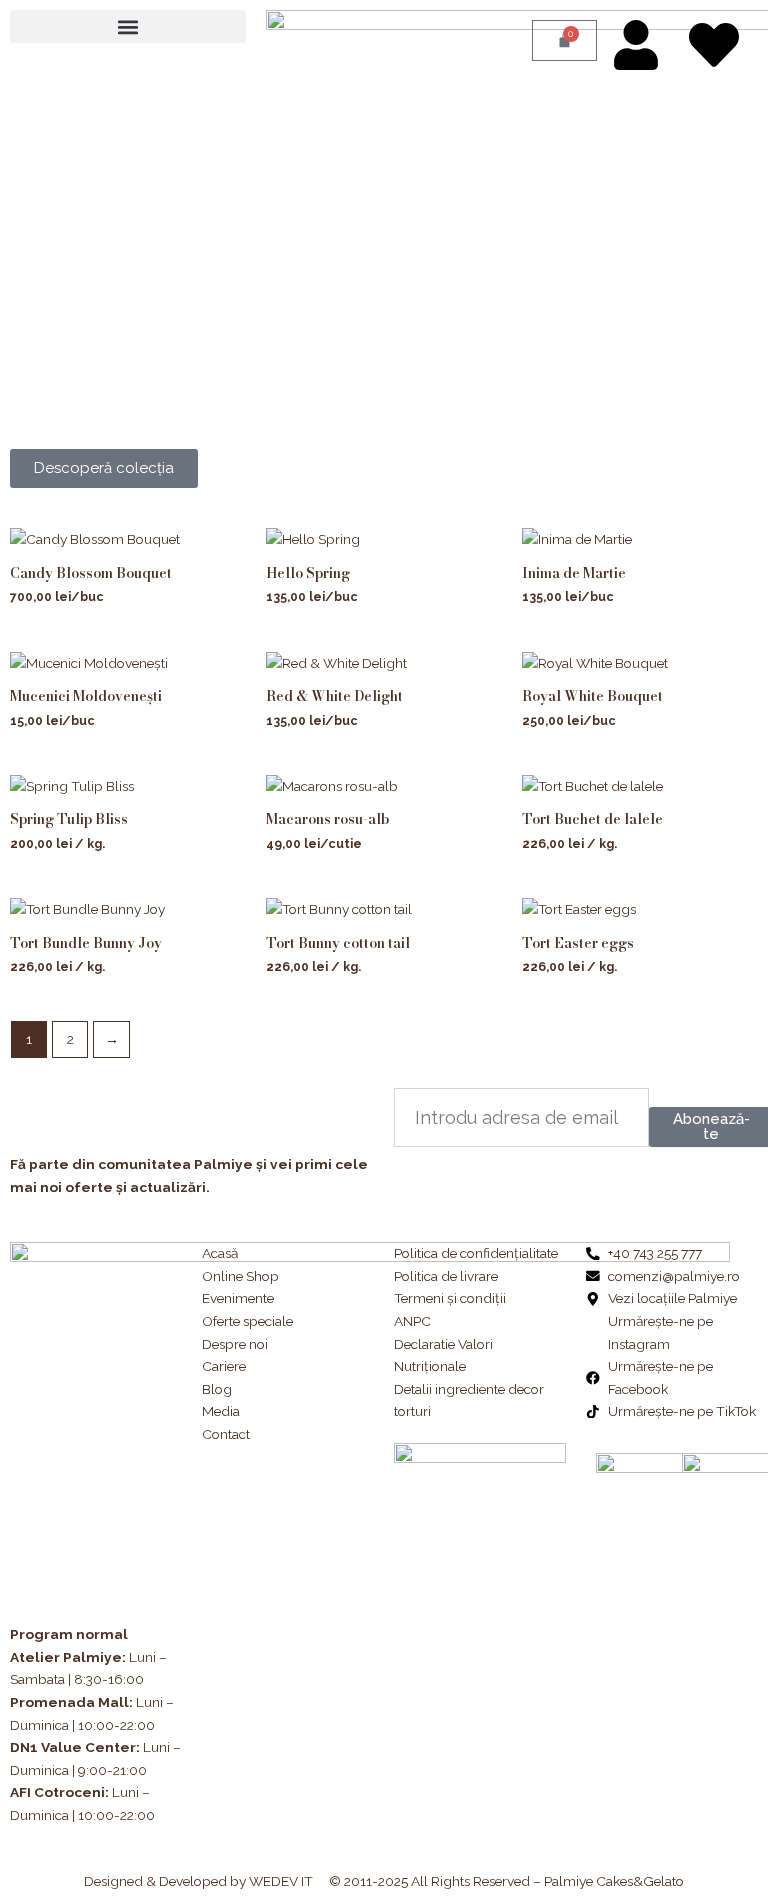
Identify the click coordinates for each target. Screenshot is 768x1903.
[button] (128, 26)
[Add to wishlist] (216, 557)
